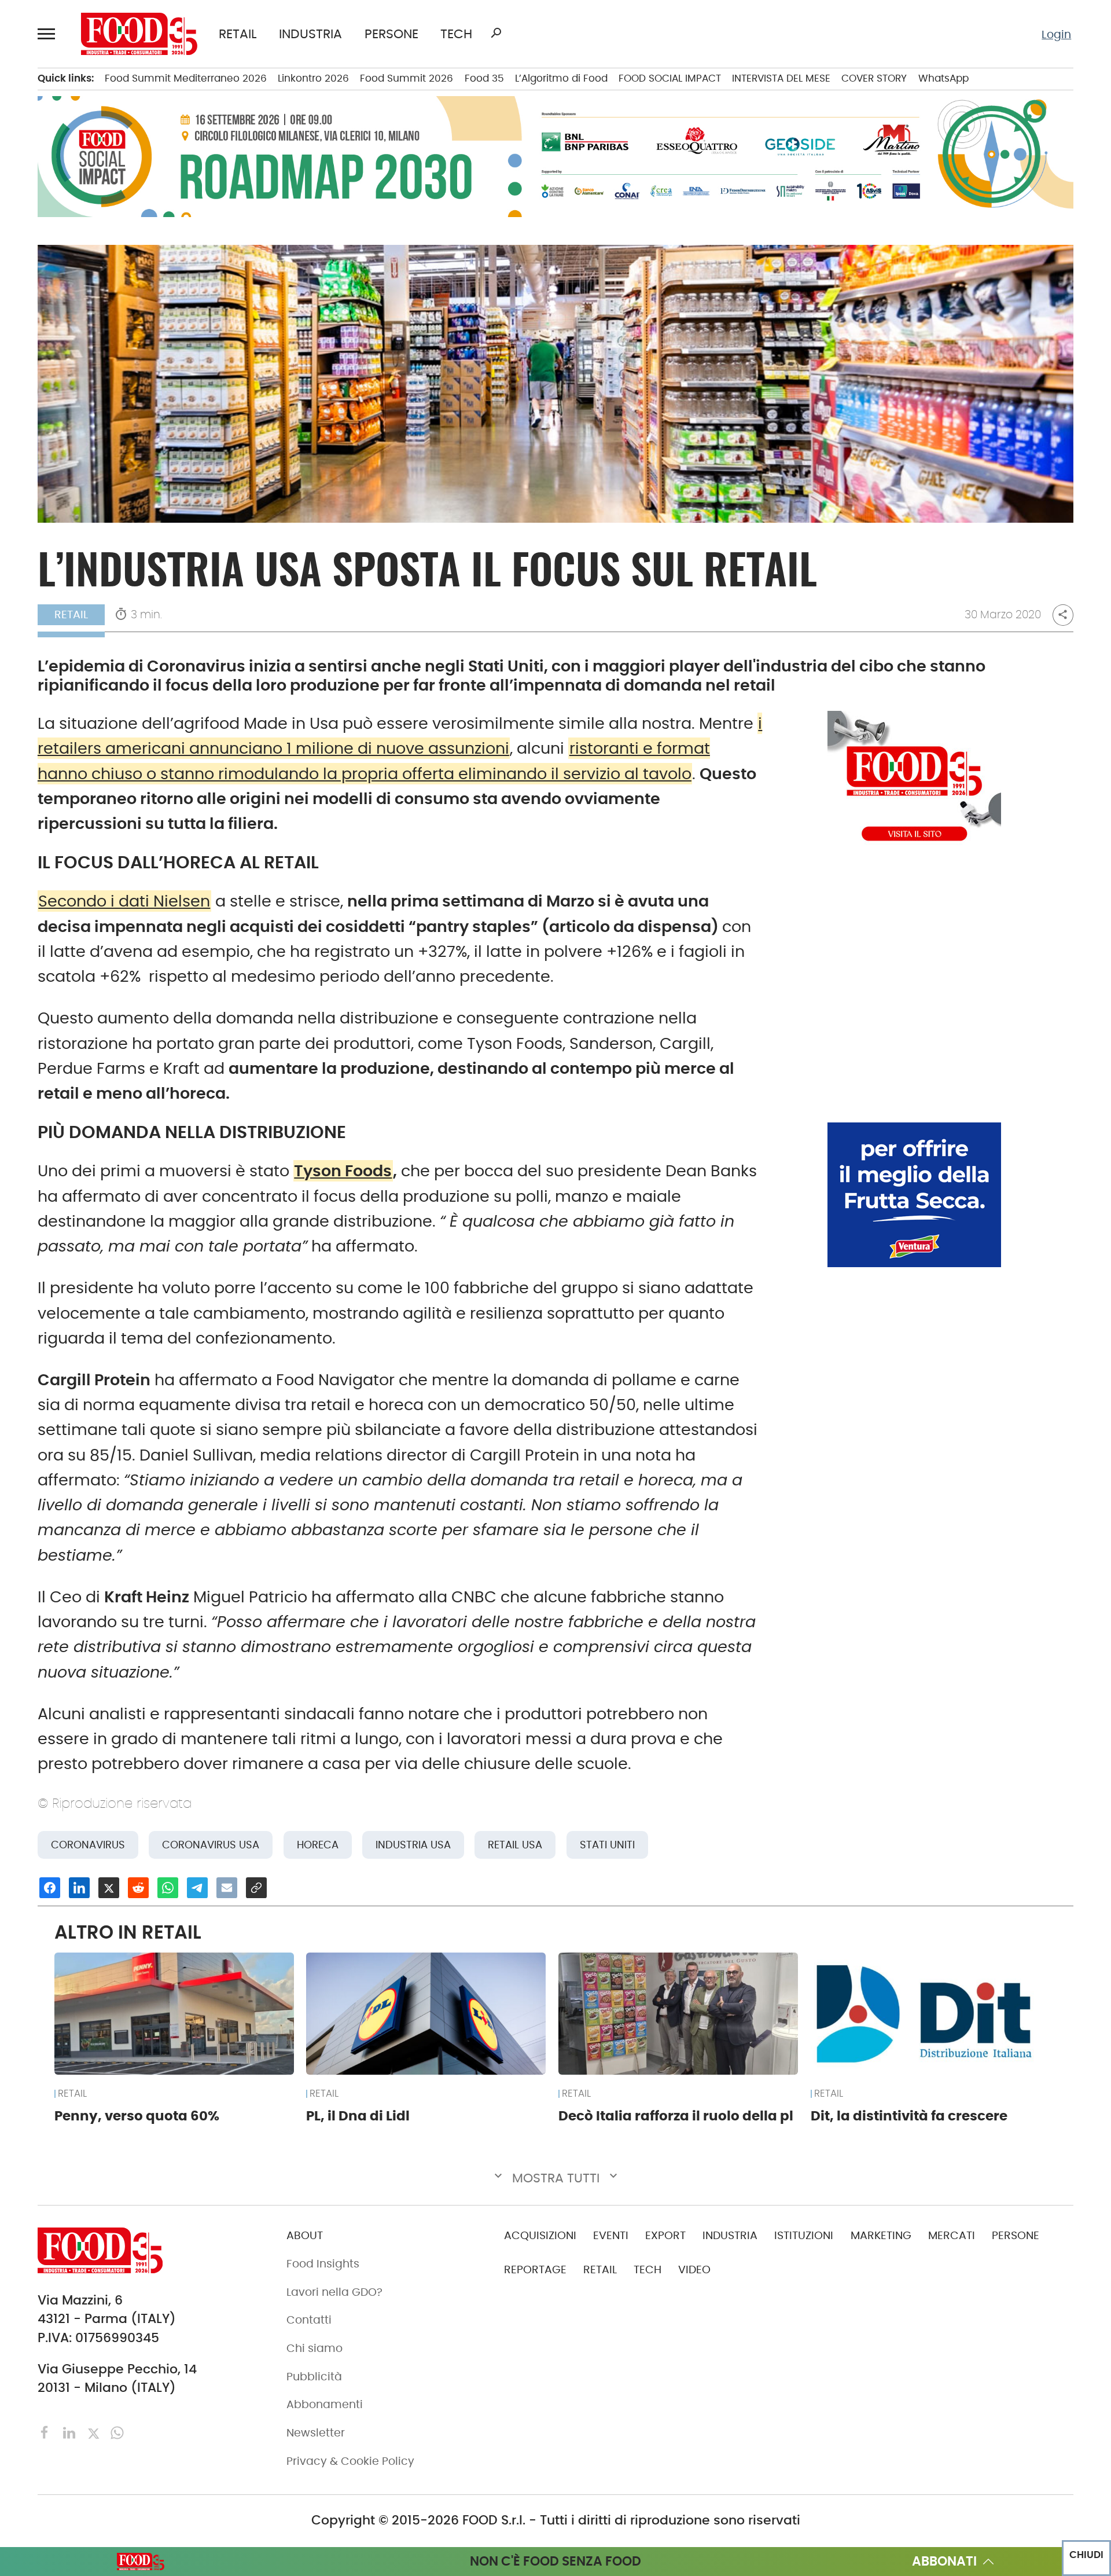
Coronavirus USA (211, 1845)
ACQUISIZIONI (540, 2235)
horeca (318, 1845)
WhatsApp (943, 78)
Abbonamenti (325, 2404)
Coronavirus (88, 1845)
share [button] (1063, 614)
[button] (49, 34)
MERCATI (952, 2235)
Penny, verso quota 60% (137, 2116)
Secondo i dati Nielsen (124, 901)
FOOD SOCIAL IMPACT (670, 78)
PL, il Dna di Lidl (358, 2116)
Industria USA (413, 1845)
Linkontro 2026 (313, 78)
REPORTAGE (535, 2269)
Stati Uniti (607, 1845)
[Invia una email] (227, 1888)
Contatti (309, 2320)
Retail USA (515, 1845)
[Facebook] (47, 2432)
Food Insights (323, 2264)
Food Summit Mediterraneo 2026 (186, 78)
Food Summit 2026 (406, 78)
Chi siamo (314, 2348)
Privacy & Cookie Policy (350, 2461)
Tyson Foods (343, 1171)
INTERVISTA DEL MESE (781, 78)
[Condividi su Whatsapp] (168, 1888)
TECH (456, 34)
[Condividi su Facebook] (50, 1888)
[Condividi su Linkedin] (79, 1888)
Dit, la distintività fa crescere (909, 2116)
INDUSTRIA (310, 34)
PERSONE (391, 34)
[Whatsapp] (117, 2432)
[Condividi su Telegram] (197, 1888)
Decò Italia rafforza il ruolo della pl (676, 2116)
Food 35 (484, 78)
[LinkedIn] (71, 2432)
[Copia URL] (256, 1888)
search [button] (496, 33)
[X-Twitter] (95, 2432)
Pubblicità (314, 2377)
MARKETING (881, 2235)
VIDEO (694, 2269)
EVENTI (611, 2235)
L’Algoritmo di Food (561, 78)
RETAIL (238, 34)
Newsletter (316, 2433)
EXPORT (665, 2235)
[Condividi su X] (109, 1888)
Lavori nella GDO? (334, 2292)
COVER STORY (874, 78)
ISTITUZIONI (804, 2235)
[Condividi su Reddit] (138, 1888)
